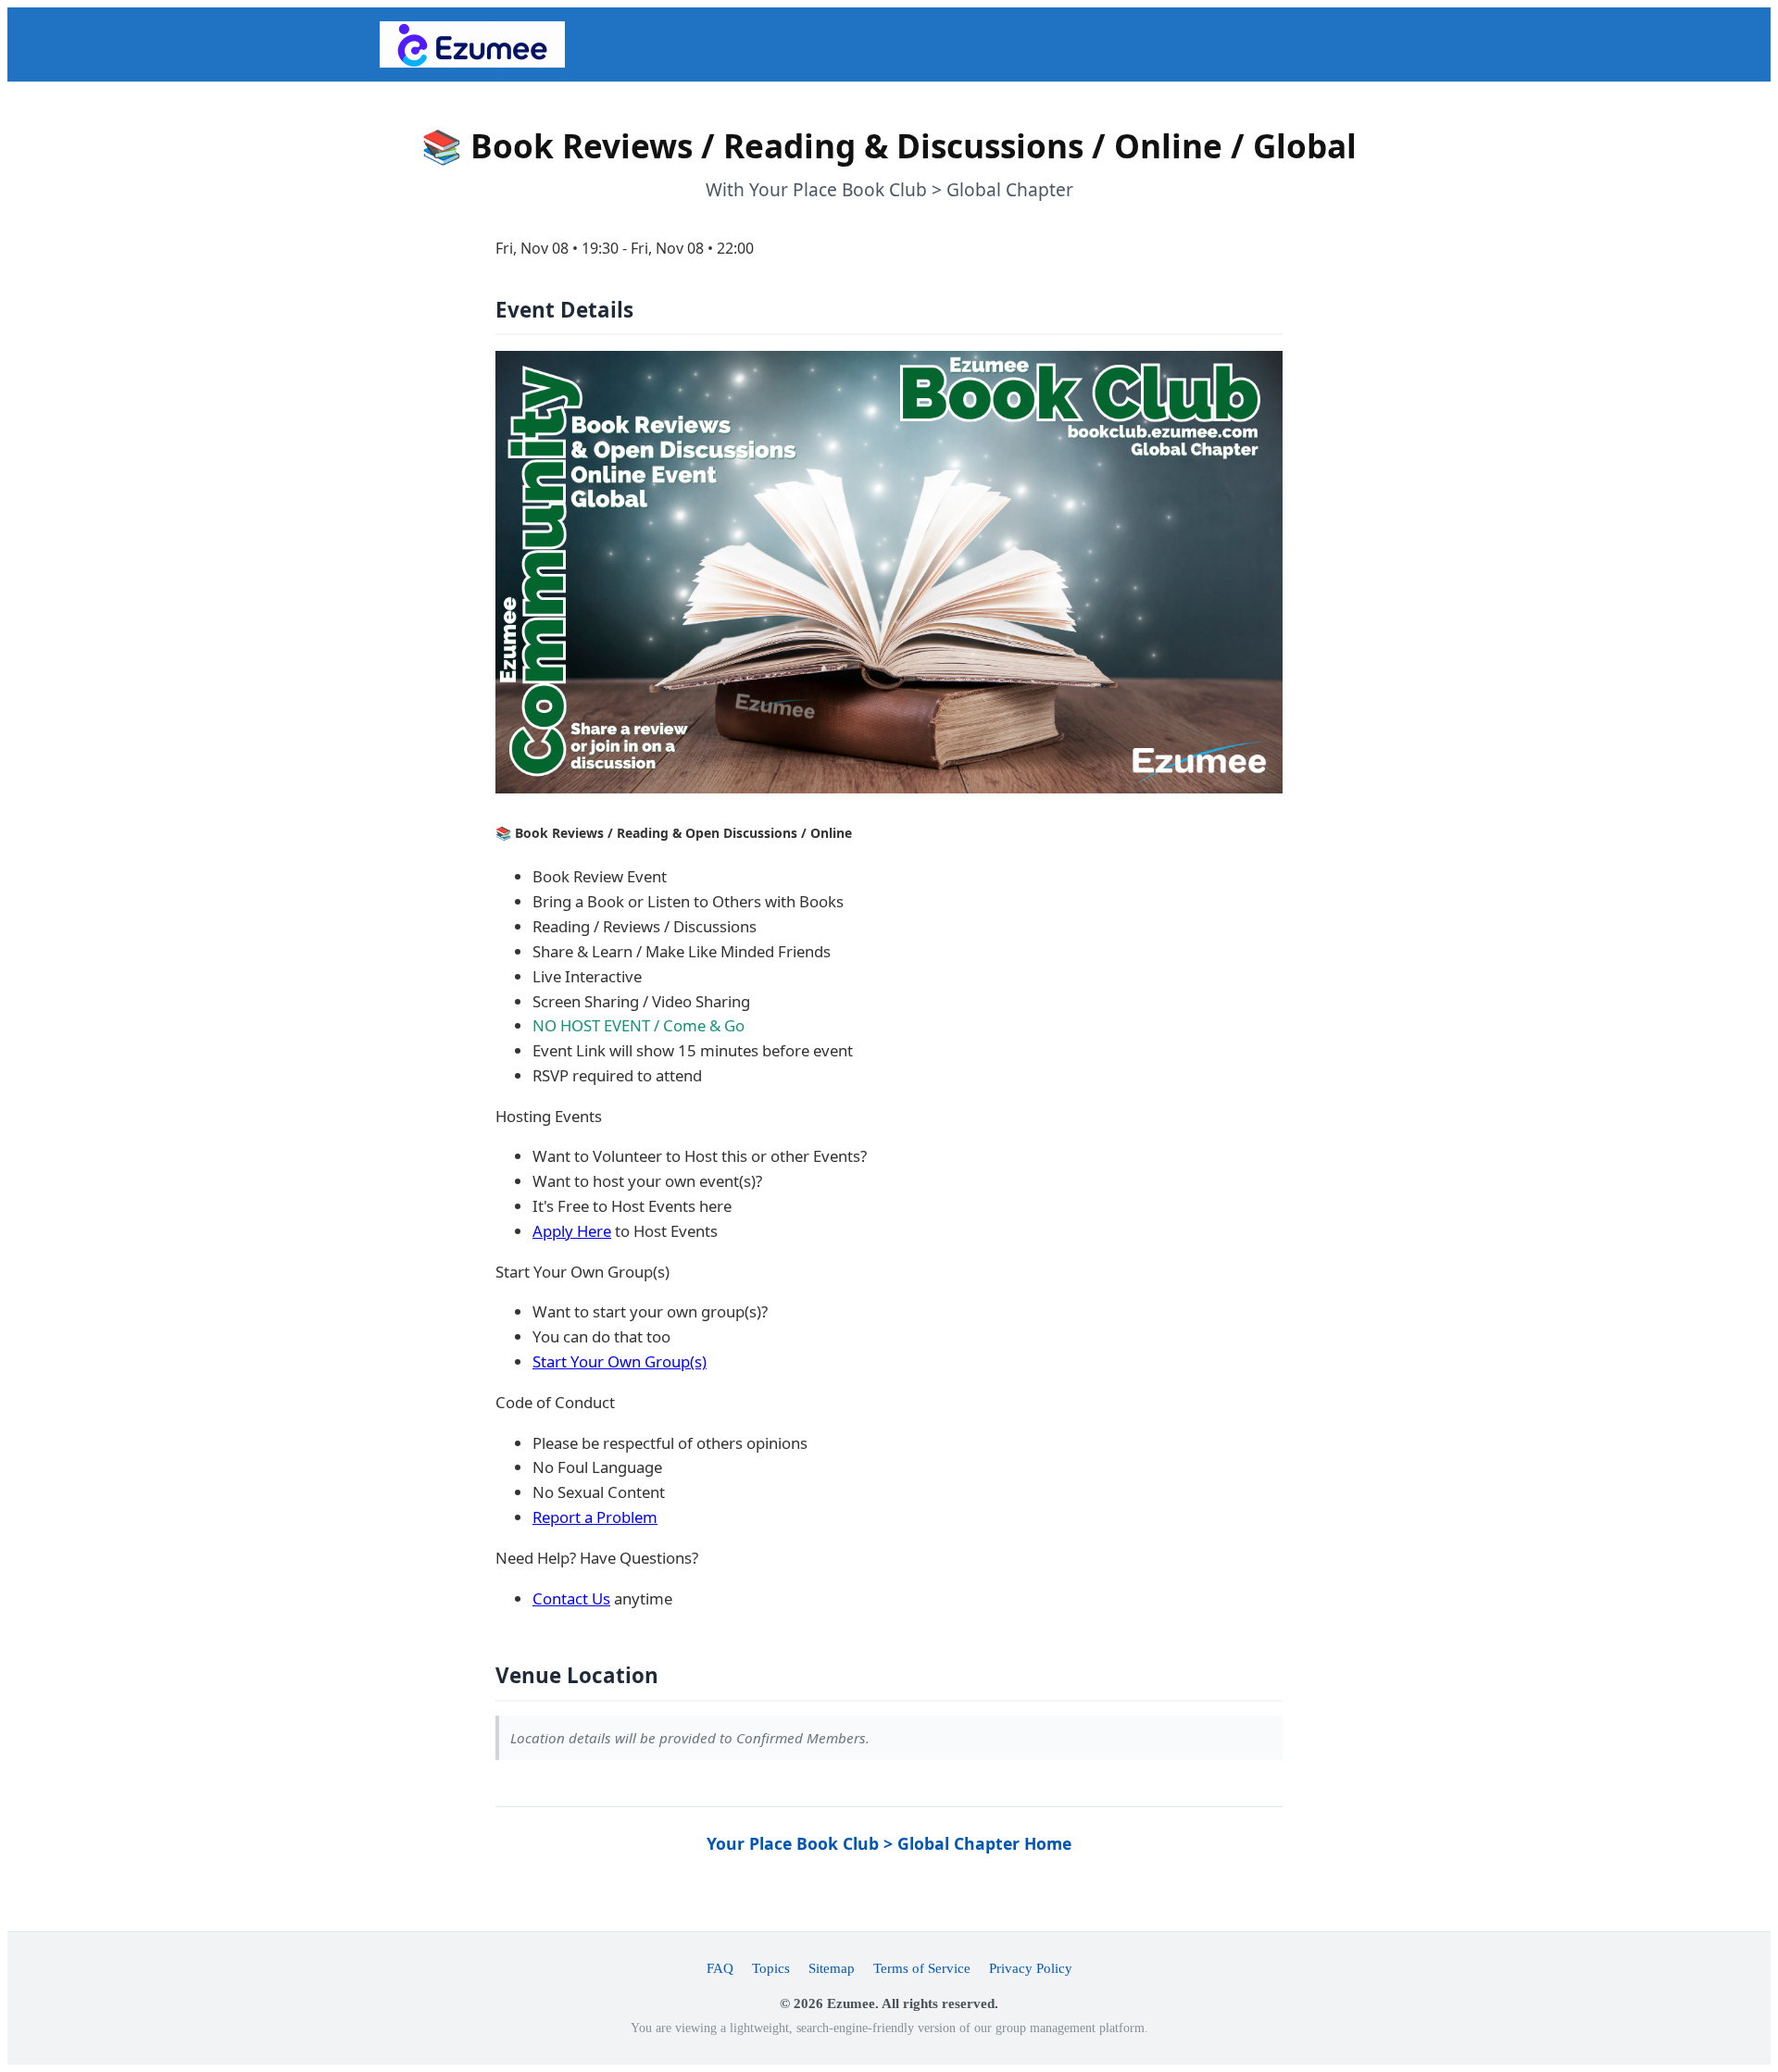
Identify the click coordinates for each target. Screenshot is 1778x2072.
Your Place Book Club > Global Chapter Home (889, 1843)
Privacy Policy (1031, 1968)
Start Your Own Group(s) (620, 1361)
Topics (771, 1968)
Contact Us (571, 1598)
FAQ (720, 1968)
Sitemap (832, 1968)
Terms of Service (922, 1968)
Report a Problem (595, 1517)
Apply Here (572, 1231)
